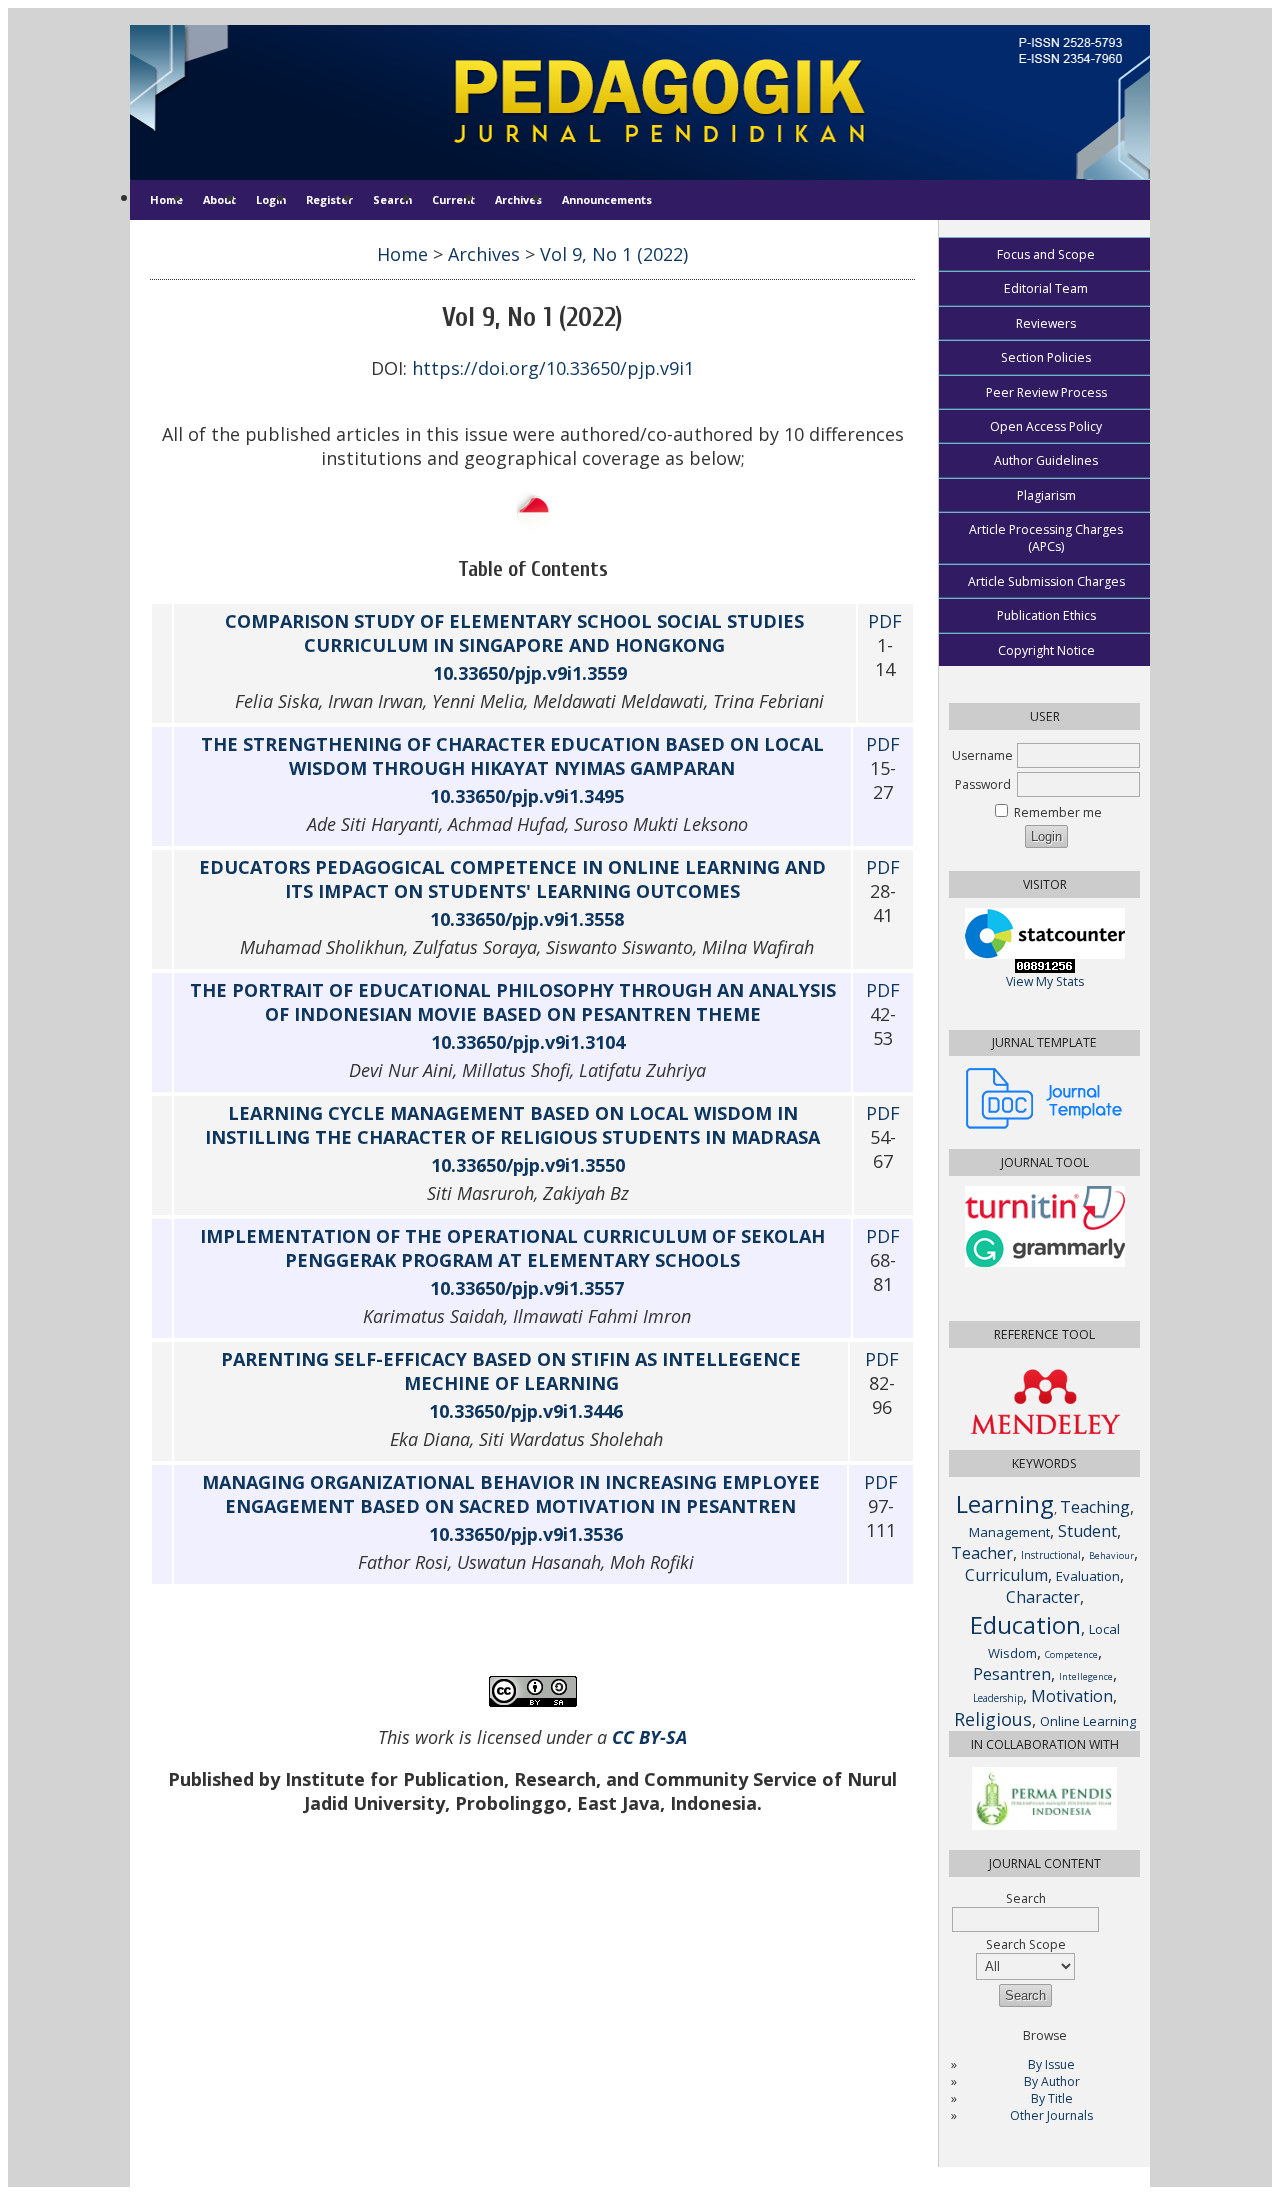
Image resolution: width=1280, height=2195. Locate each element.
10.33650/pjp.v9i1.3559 (530, 673)
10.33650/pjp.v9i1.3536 (526, 1534)
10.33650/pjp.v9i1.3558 (527, 919)
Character (1043, 1597)
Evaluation (1088, 1576)
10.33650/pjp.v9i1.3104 (528, 1042)
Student (1087, 1531)
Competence (1071, 1654)
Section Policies (1046, 357)
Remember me (1058, 812)
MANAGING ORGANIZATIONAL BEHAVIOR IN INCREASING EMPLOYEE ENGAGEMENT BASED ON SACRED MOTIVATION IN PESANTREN (511, 1494)
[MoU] (1044, 1825)
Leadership (998, 1698)
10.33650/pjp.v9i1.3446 (526, 1411)
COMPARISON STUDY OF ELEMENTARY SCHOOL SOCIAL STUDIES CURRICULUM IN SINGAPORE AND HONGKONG (514, 633)
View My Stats (1045, 981)
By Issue (1051, 2064)
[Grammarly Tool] (1045, 1262)
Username (982, 755)
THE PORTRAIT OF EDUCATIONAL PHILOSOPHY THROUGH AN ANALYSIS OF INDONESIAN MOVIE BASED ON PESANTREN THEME (513, 1002)
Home (166, 199)
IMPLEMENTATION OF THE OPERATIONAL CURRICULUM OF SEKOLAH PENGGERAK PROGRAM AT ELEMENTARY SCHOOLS (512, 1248)
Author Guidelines (1046, 460)
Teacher (982, 1553)
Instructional (1051, 1555)
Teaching (1095, 1507)
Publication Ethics (1046, 615)
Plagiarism (1046, 495)
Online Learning (1088, 1721)
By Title (1052, 2098)
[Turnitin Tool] (1045, 1225)
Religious (993, 1719)
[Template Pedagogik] (1045, 1124)
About (219, 199)
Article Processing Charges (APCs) (1046, 538)
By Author (1052, 2081)
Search (392, 199)
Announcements (607, 199)
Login (271, 199)
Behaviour (1111, 1555)
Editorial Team (1046, 288)
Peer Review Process (1046, 392)
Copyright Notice (1046, 650)
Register (329, 199)
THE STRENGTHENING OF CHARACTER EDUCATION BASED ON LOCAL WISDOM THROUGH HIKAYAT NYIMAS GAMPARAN (512, 756)
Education (1025, 1624)
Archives (518, 199)
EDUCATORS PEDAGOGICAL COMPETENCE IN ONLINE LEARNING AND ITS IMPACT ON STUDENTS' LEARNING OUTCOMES (512, 879)
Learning (1005, 1503)
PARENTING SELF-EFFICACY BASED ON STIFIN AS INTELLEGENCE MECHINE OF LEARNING (511, 1371)
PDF (885, 621)
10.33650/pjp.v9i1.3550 (528, 1165)
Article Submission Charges (1046, 581)
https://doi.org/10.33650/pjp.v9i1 (553, 368)
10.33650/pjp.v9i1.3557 (527, 1288)
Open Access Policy (1046, 426)
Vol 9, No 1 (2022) (614, 254)
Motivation (1072, 1696)
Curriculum (1006, 1575)
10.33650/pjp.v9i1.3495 (527, 796)
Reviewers (1046, 323)
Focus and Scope (1046, 254)
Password (983, 784)
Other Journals (1051, 2115)
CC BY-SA (649, 1737)
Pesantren (1012, 1674)
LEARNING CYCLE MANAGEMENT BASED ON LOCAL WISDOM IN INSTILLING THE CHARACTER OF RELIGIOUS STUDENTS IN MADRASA (512, 1125)
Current (453, 199)
